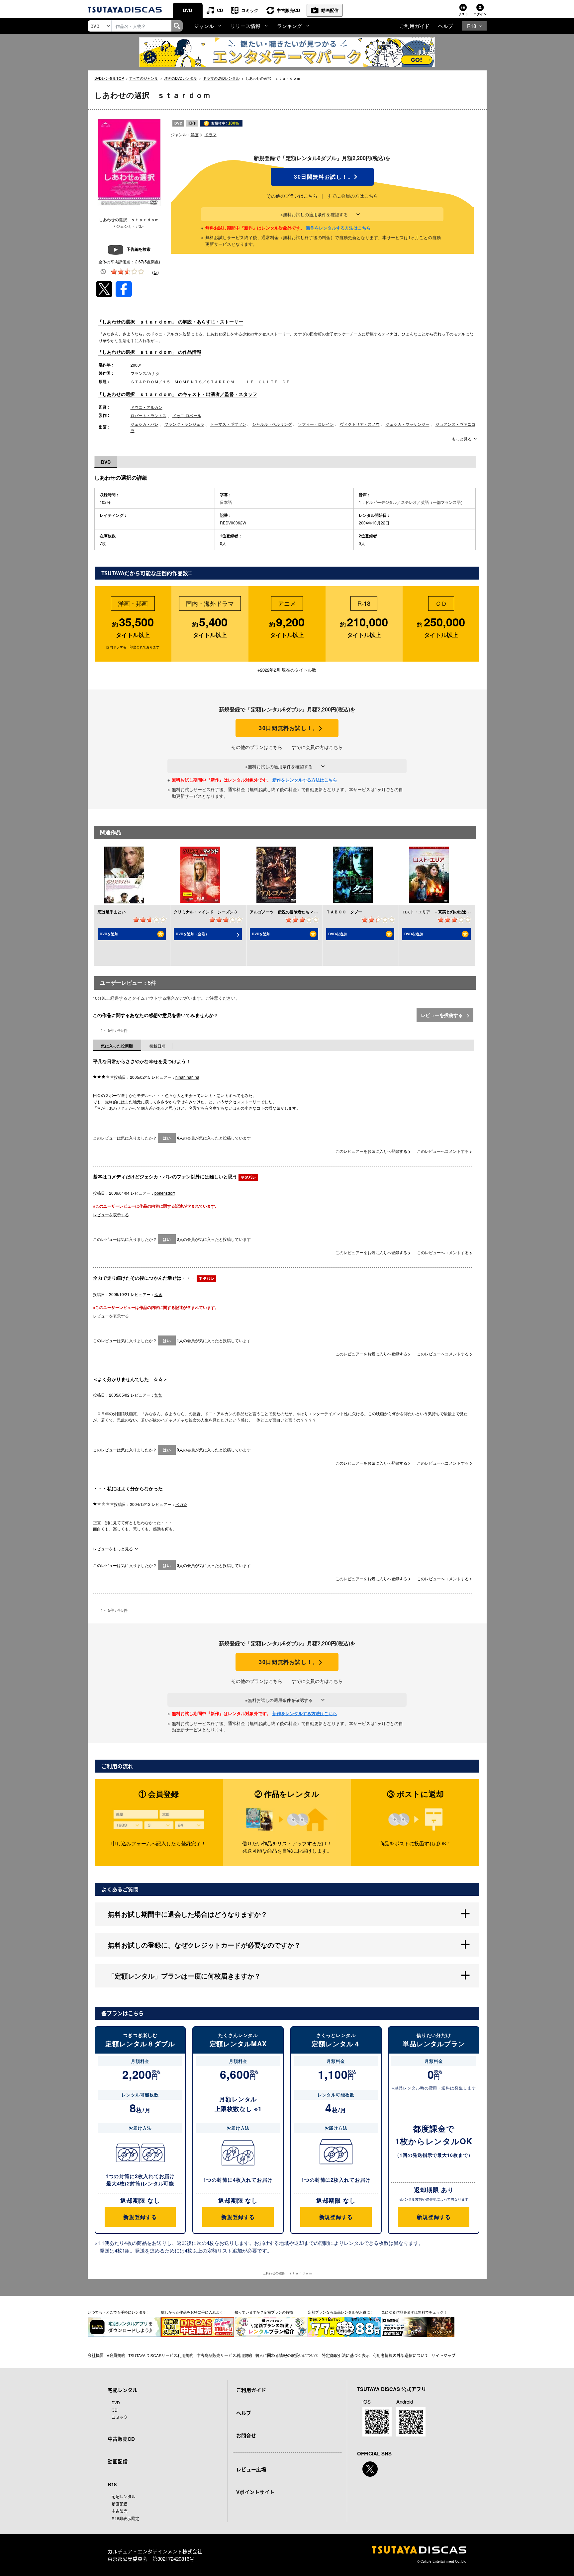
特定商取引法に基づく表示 (346, 2355)
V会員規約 (116, 2355)
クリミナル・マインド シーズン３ (206, 912)
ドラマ (211, 134)
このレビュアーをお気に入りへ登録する (372, 1151)
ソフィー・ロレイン (316, 424)
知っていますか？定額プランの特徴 (264, 2312)
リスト (463, 14)
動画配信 (330, 10)
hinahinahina (187, 1077)
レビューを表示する (111, 1214)
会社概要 (96, 2355)
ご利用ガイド (415, 26)
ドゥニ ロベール (187, 415)
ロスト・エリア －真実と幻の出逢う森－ (440, 912)
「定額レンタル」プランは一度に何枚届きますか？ (184, 1976)
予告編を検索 (139, 249)
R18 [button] (472, 26)
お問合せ (246, 2436)
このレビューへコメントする (443, 1151)
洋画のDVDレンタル (181, 78)
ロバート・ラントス (148, 415)
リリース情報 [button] (245, 26)
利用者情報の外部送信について (401, 2355)
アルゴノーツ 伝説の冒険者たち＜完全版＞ (290, 912)
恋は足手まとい (112, 912)
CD (220, 10)
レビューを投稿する (442, 1015)
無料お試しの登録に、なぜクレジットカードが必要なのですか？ (204, 1945)
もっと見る (462, 439)
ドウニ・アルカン (146, 407)
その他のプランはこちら (292, 196)
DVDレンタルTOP (109, 78)
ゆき (158, 1294)
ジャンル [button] (204, 26)
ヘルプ (446, 26)
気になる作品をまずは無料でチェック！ (414, 2312)
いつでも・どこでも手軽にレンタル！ (119, 2312)
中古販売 (120, 2511)
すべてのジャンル (143, 78)
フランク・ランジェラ (184, 424)
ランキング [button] (289, 26)
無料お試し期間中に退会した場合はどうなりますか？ (188, 1914)
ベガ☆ (181, 1504)
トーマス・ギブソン (228, 424)
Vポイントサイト (255, 2492)
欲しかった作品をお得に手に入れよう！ (194, 2312)
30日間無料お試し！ (322, 177)
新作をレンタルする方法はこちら (338, 228)
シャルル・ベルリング (272, 424)
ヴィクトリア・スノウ (360, 424)
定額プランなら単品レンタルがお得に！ (341, 2312)
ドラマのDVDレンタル (221, 78)
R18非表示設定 (125, 2518)
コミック (250, 10)
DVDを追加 (109, 934)
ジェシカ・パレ (144, 424)
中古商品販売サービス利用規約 (224, 2355)
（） (155, 272)
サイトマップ (443, 2355)
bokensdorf (165, 1193)
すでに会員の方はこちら (352, 196)
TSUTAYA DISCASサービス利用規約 (161, 2355)
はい (167, 1138)
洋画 (195, 134)
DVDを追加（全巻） (192, 934)
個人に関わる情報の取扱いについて (287, 2355)
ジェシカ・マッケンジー (408, 424)
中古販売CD (288, 10)
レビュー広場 (251, 2469)
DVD (188, 10)
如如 (158, 1395)
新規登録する (140, 2217)
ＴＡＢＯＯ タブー (344, 912)
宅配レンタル (124, 2496)
